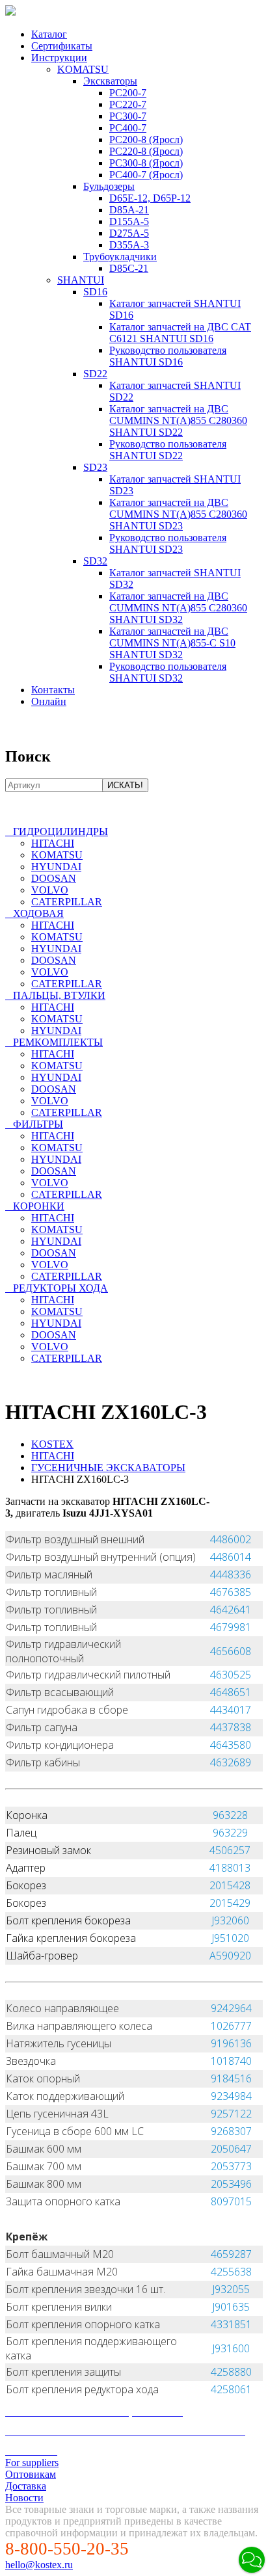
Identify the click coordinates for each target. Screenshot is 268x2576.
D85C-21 (129, 268)
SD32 (95, 561)
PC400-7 (128, 128)
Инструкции (59, 58)
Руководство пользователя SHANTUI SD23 (168, 543)
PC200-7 (128, 93)
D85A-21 (129, 210)
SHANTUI (81, 280)
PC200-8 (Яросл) (146, 139)
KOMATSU (83, 69)
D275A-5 (129, 233)
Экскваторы (110, 81)
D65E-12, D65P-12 (150, 198)
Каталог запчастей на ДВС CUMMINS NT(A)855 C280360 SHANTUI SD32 (178, 608)
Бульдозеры (109, 186)
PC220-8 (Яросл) (146, 151)
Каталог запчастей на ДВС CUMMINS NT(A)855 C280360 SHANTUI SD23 (178, 514)
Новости (24, 2498)
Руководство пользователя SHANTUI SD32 (168, 672)
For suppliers (32, 2463)
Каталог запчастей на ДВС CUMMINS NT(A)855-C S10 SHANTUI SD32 (172, 643)
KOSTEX (52, 1444)
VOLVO (50, 890)
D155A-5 (129, 221)
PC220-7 (128, 104)
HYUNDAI (56, 867)
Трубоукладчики (120, 257)
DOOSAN (54, 878)
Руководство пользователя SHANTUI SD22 (168, 450)
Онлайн (49, 701)
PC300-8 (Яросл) (146, 163)
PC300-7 (128, 116)
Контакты (53, 690)
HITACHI (53, 843)
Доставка (26, 2486)
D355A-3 (129, 245)
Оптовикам (31, 2474)
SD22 (95, 374)
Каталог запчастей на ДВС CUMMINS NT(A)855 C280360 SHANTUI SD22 (178, 420)
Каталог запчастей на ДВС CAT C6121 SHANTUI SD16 (180, 333)
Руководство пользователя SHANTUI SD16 (168, 356)
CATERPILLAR (67, 902)
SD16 (95, 292)
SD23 (95, 467)
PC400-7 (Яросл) (146, 175)
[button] (252, 2560)
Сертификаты (62, 46)
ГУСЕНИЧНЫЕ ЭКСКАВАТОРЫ (108, 1467)
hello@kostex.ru (39, 2565)
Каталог (49, 34)
